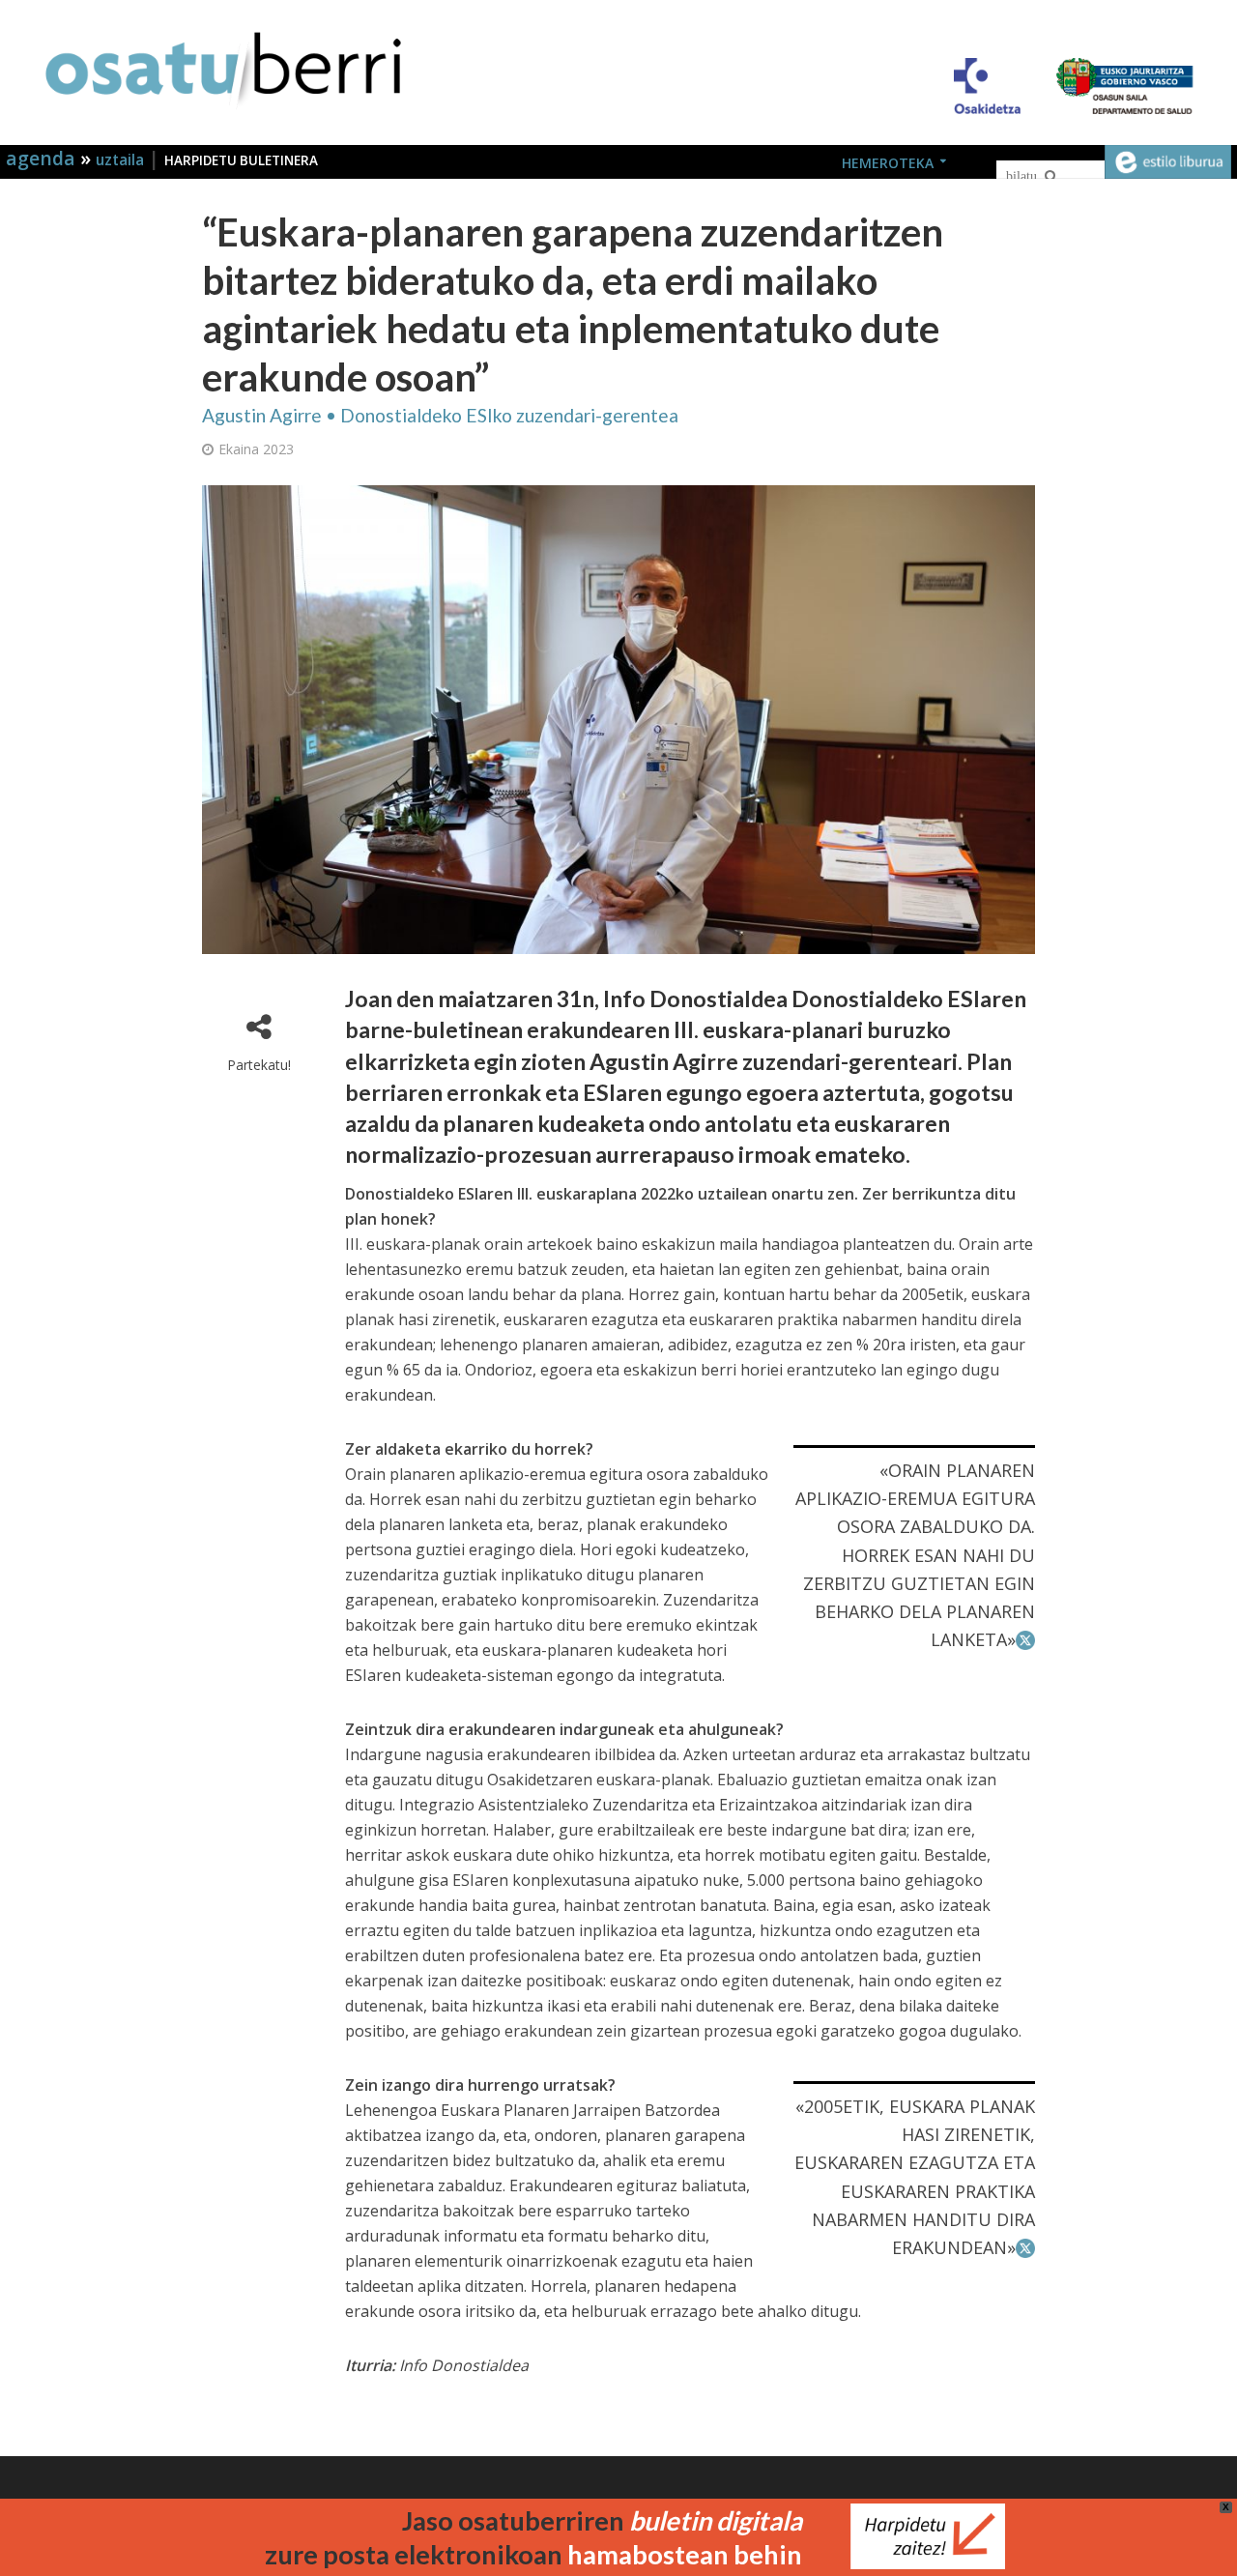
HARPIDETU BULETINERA (241, 160)
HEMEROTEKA (888, 163)
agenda (43, 158)
